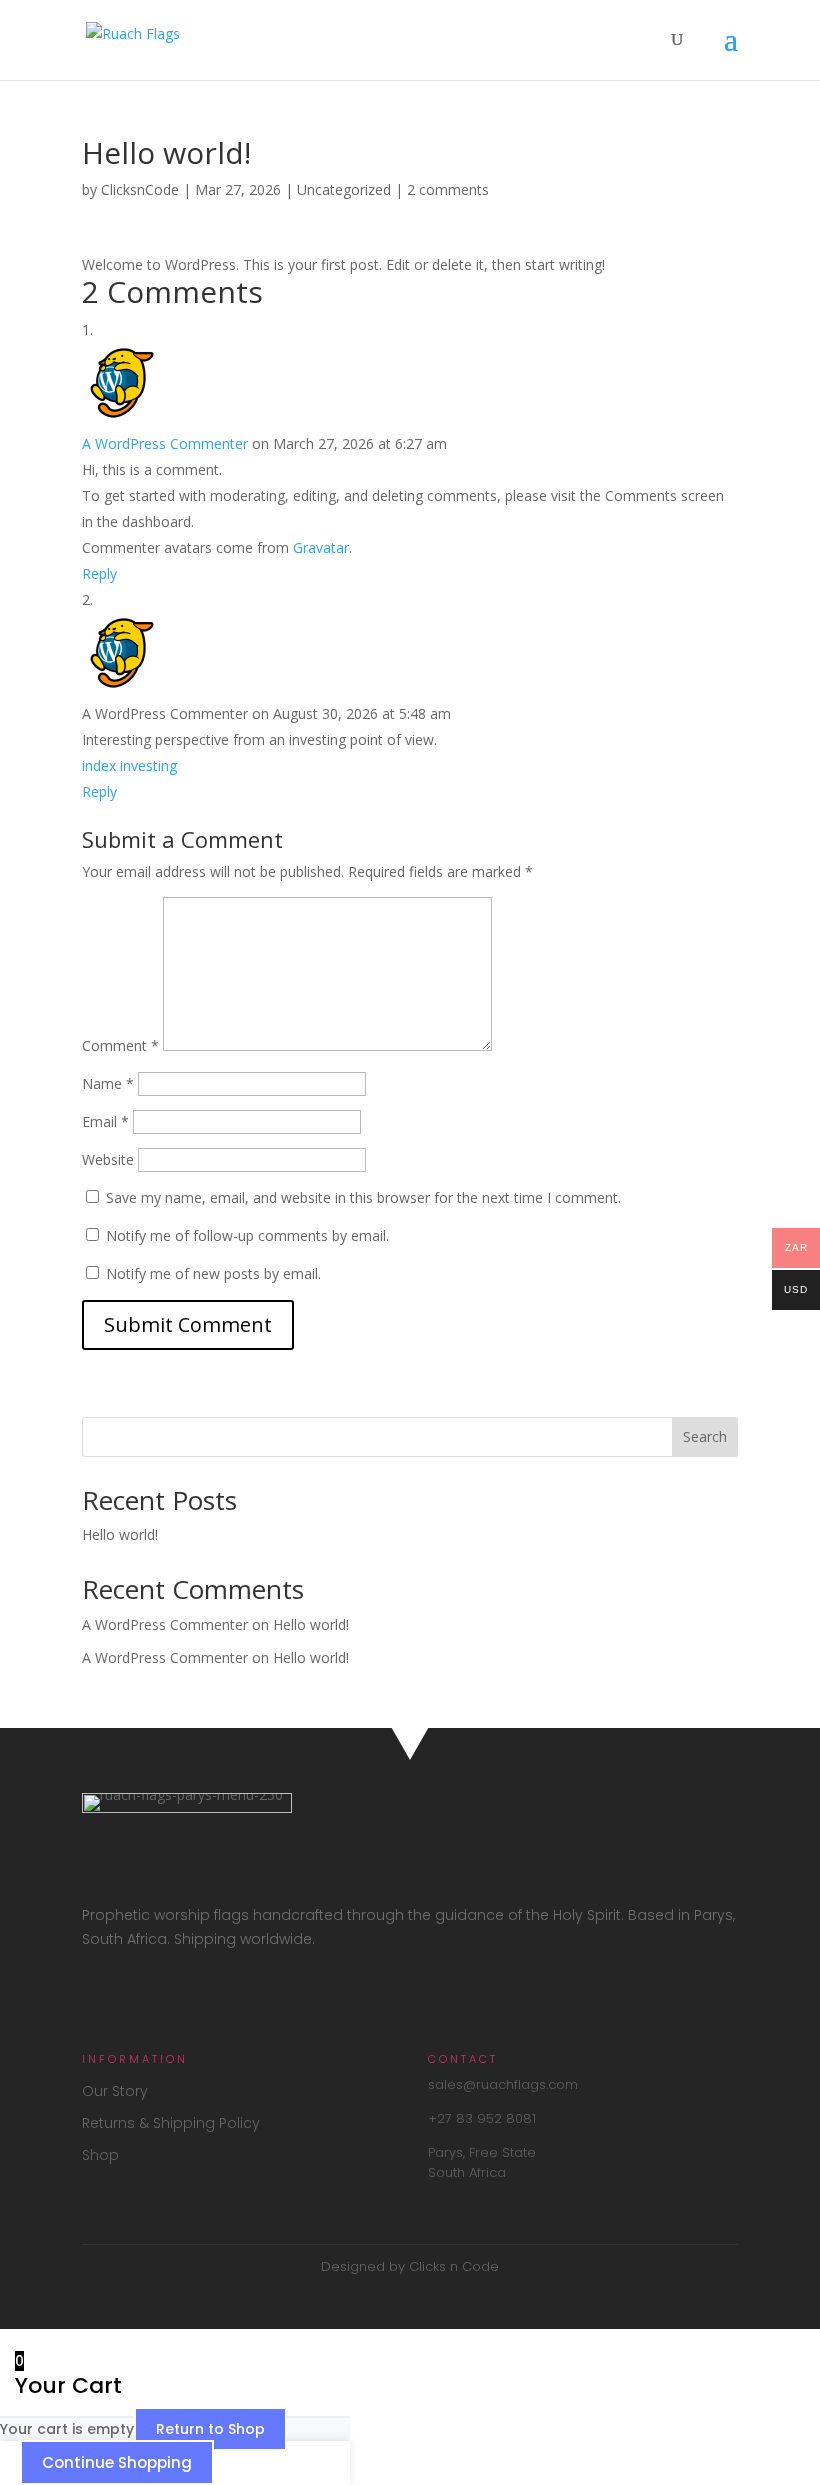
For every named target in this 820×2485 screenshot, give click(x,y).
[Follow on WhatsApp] (224, 1998)
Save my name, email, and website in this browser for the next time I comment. (363, 1197)
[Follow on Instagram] (140, 1998)
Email (105, 1121)
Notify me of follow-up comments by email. (247, 1235)
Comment (120, 1045)
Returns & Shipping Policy (171, 2123)
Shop (100, 2155)
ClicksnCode (140, 189)
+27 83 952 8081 (482, 2118)
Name (108, 1083)
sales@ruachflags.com (503, 2084)
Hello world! (120, 1534)
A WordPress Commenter (165, 443)
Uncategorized (344, 189)
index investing (129, 765)
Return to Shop (210, 2429)
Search (705, 1436)
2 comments (448, 189)
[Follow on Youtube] (182, 1998)
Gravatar (321, 547)
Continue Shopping (117, 2462)
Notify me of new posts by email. (213, 1273)
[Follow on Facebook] (98, 1998)
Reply (99, 573)
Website (108, 1159)
